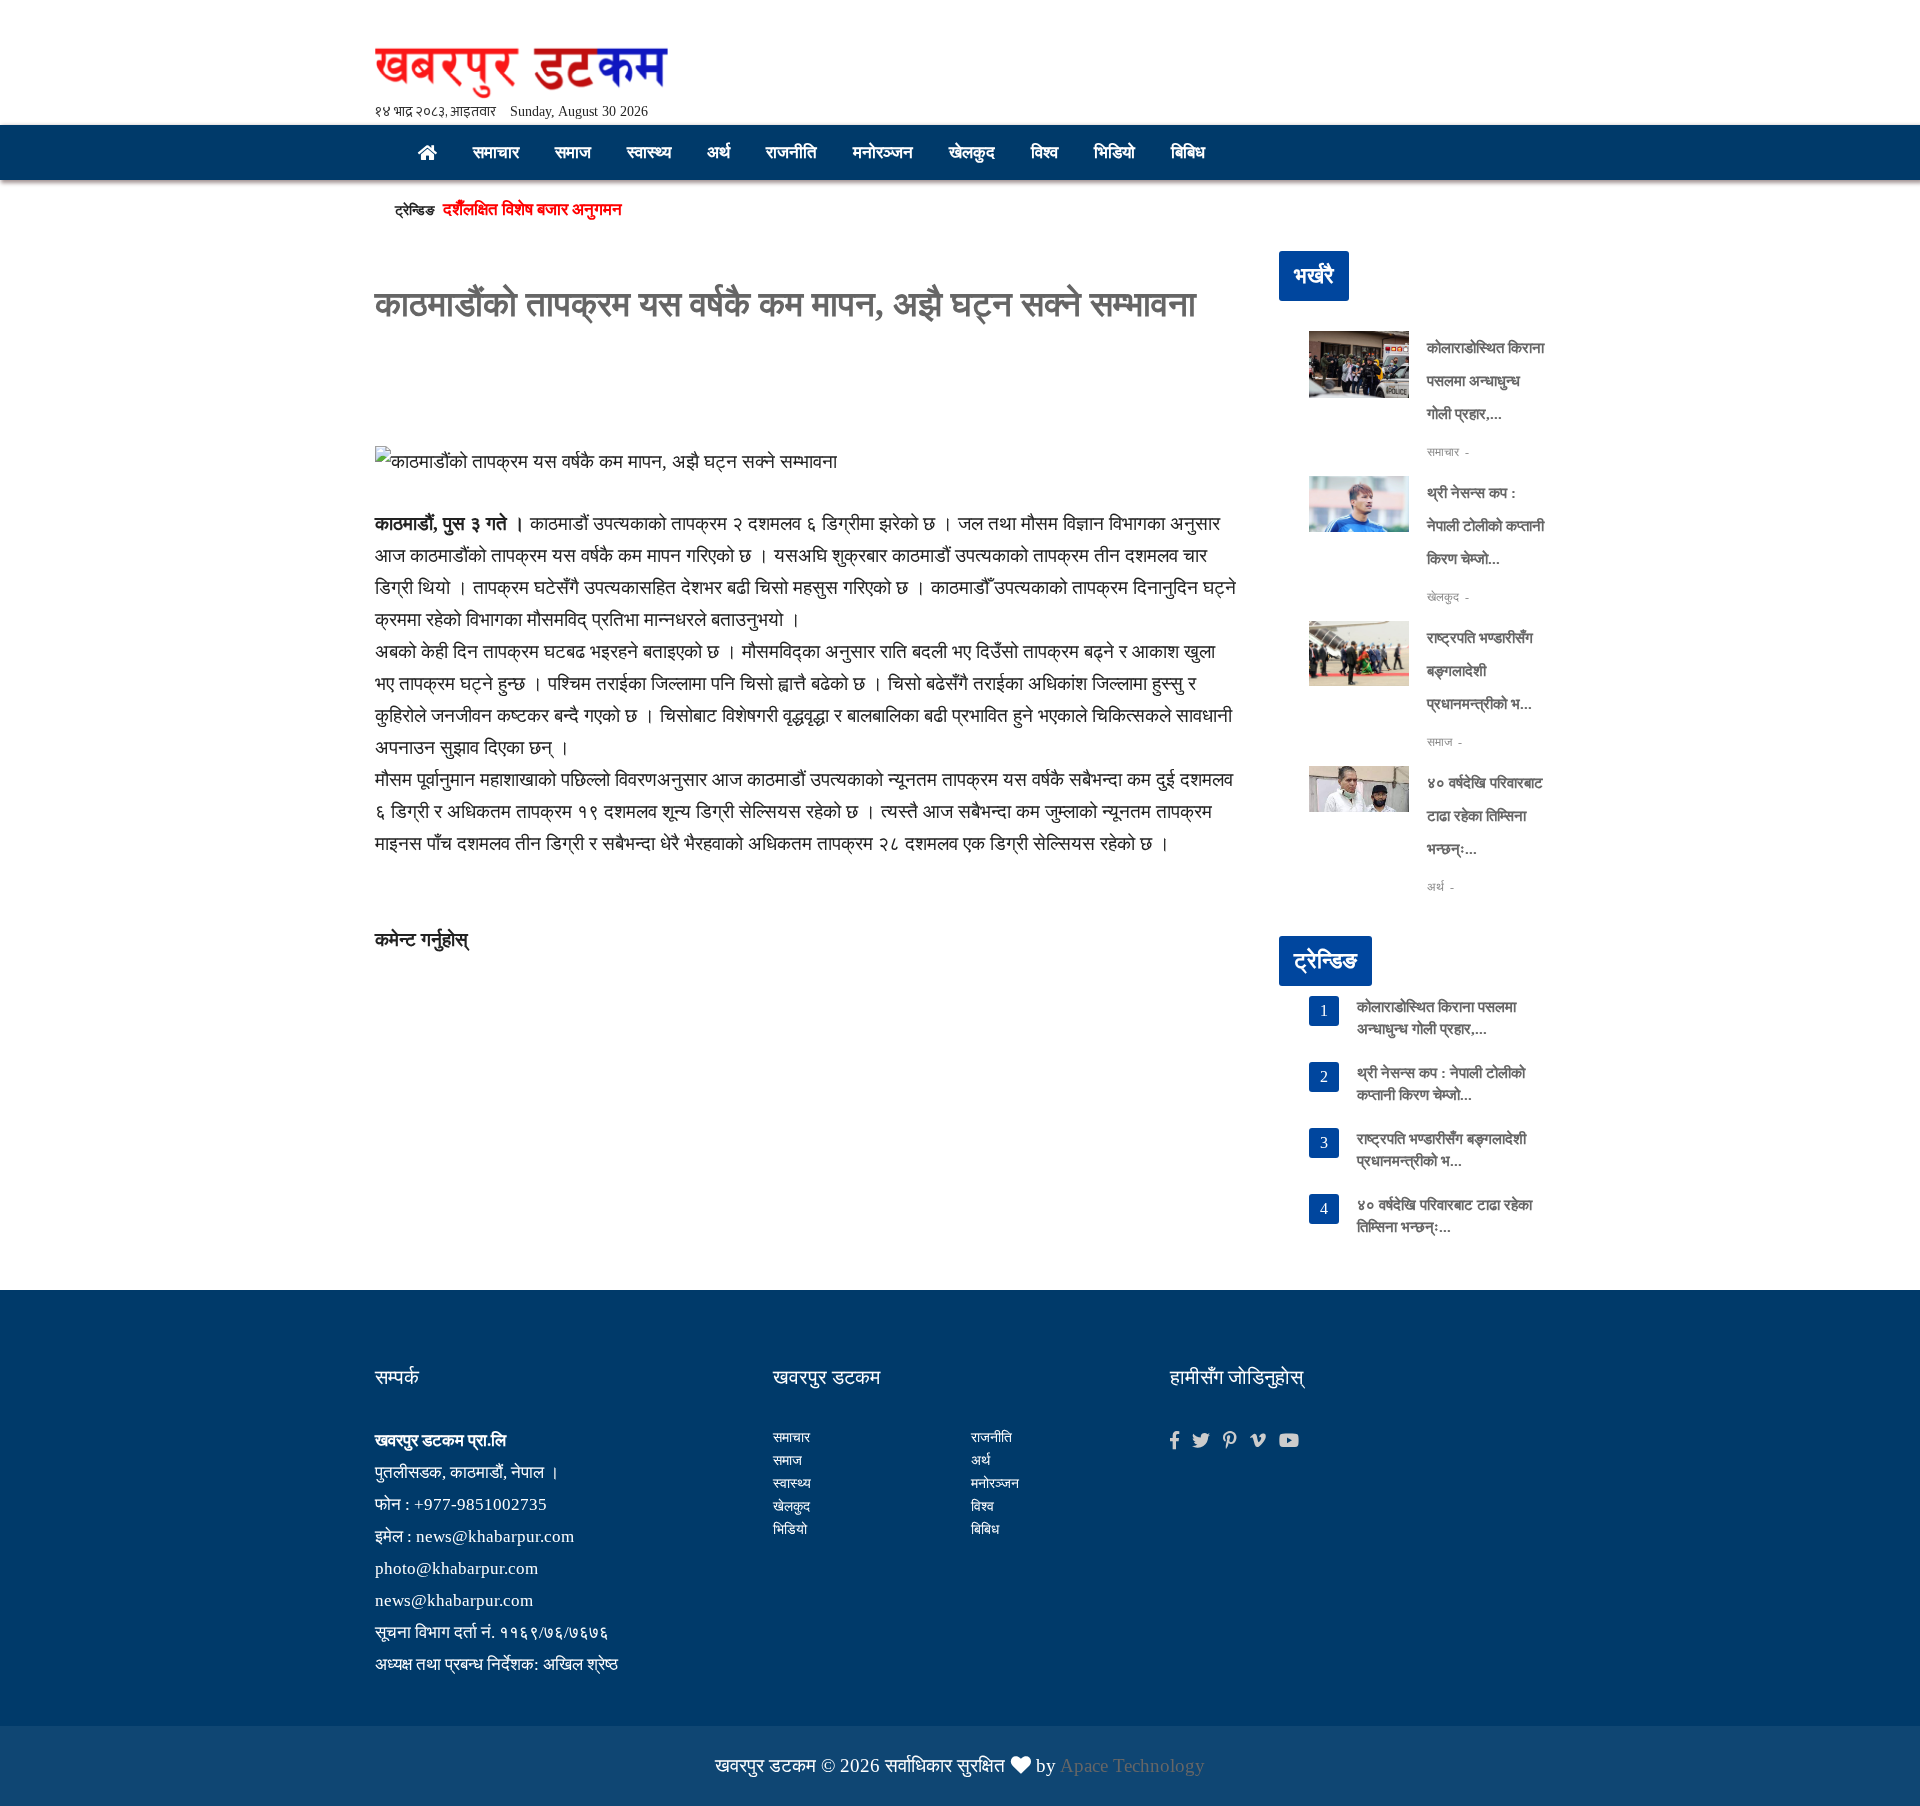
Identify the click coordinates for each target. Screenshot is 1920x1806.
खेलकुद (972, 152)
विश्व (1044, 152)
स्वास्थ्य (649, 152)
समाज (573, 152)
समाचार (496, 152)
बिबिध (1188, 152)
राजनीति (791, 152)
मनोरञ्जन (883, 152)
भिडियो (1114, 152)
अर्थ (718, 152)
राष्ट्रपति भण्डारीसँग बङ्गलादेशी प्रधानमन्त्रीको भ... (1480, 671)
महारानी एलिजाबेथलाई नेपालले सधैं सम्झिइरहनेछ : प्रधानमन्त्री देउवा (646, 192)
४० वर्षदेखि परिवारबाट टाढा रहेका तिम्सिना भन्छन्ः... (1485, 816)
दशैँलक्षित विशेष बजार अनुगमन (532, 221)
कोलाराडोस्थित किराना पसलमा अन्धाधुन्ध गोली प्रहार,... (1485, 381)
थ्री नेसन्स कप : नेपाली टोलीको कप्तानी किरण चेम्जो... (1485, 526)
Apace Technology (1132, 1765)
